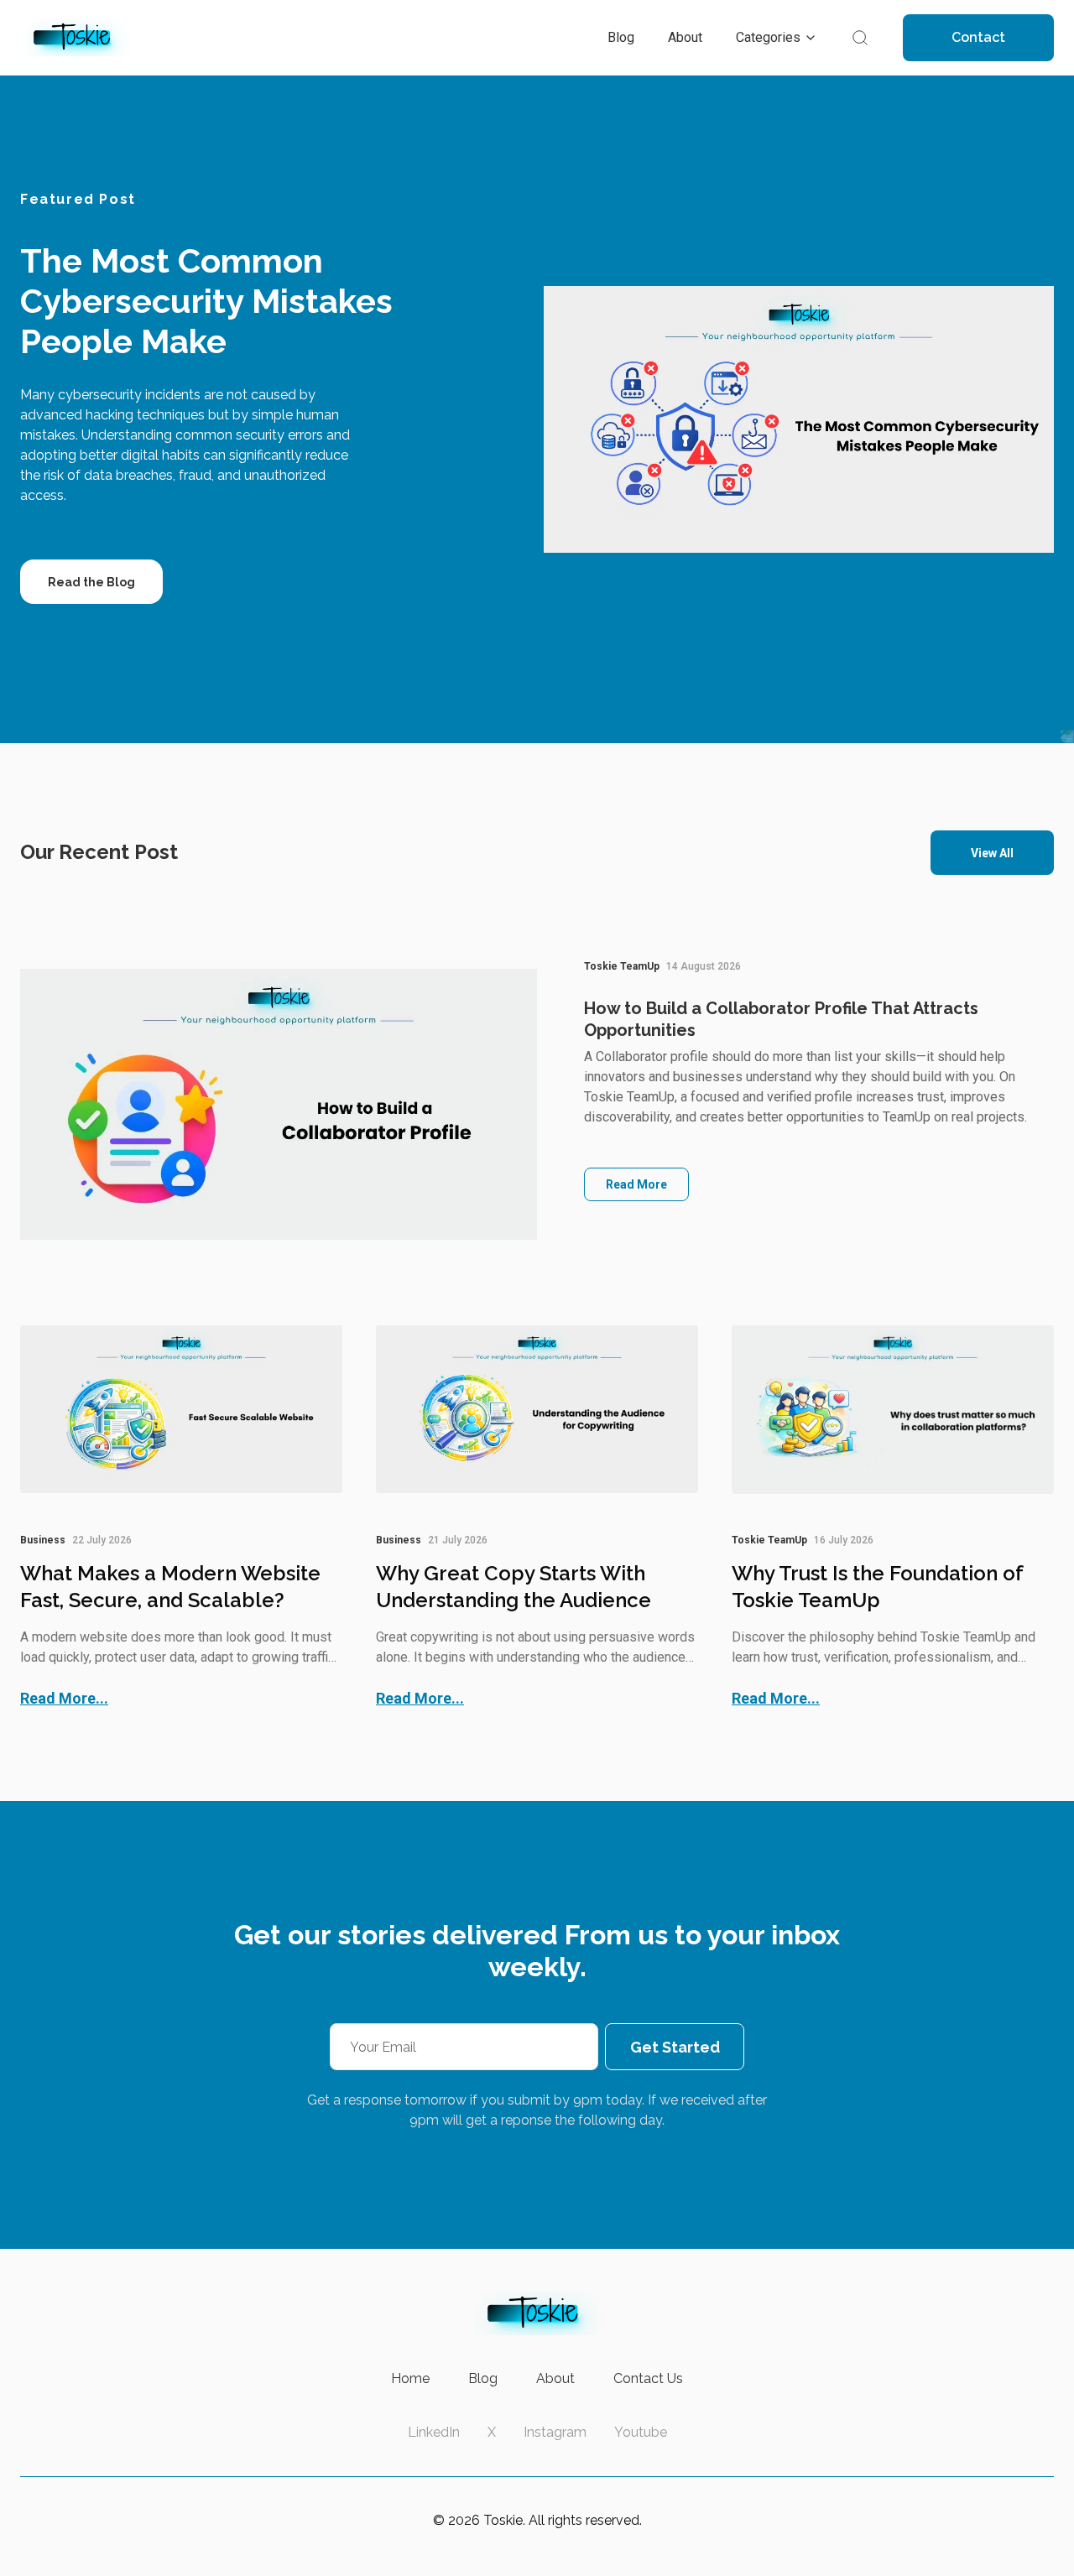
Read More (636, 1184)
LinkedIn (434, 2432)
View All (992, 853)
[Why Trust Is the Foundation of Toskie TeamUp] (893, 1409)
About (555, 2378)
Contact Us (648, 2378)
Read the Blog (91, 582)
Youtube (641, 2432)
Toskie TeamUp (622, 966)
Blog (483, 2378)
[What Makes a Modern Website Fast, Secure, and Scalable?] (181, 1409)
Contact (978, 37)
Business (43, 1540)
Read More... (64, 1698)
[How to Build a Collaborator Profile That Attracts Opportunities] (279, 1104)
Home (410, 2378)
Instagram (555, 2432)
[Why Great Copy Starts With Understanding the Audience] (537, 1409)
